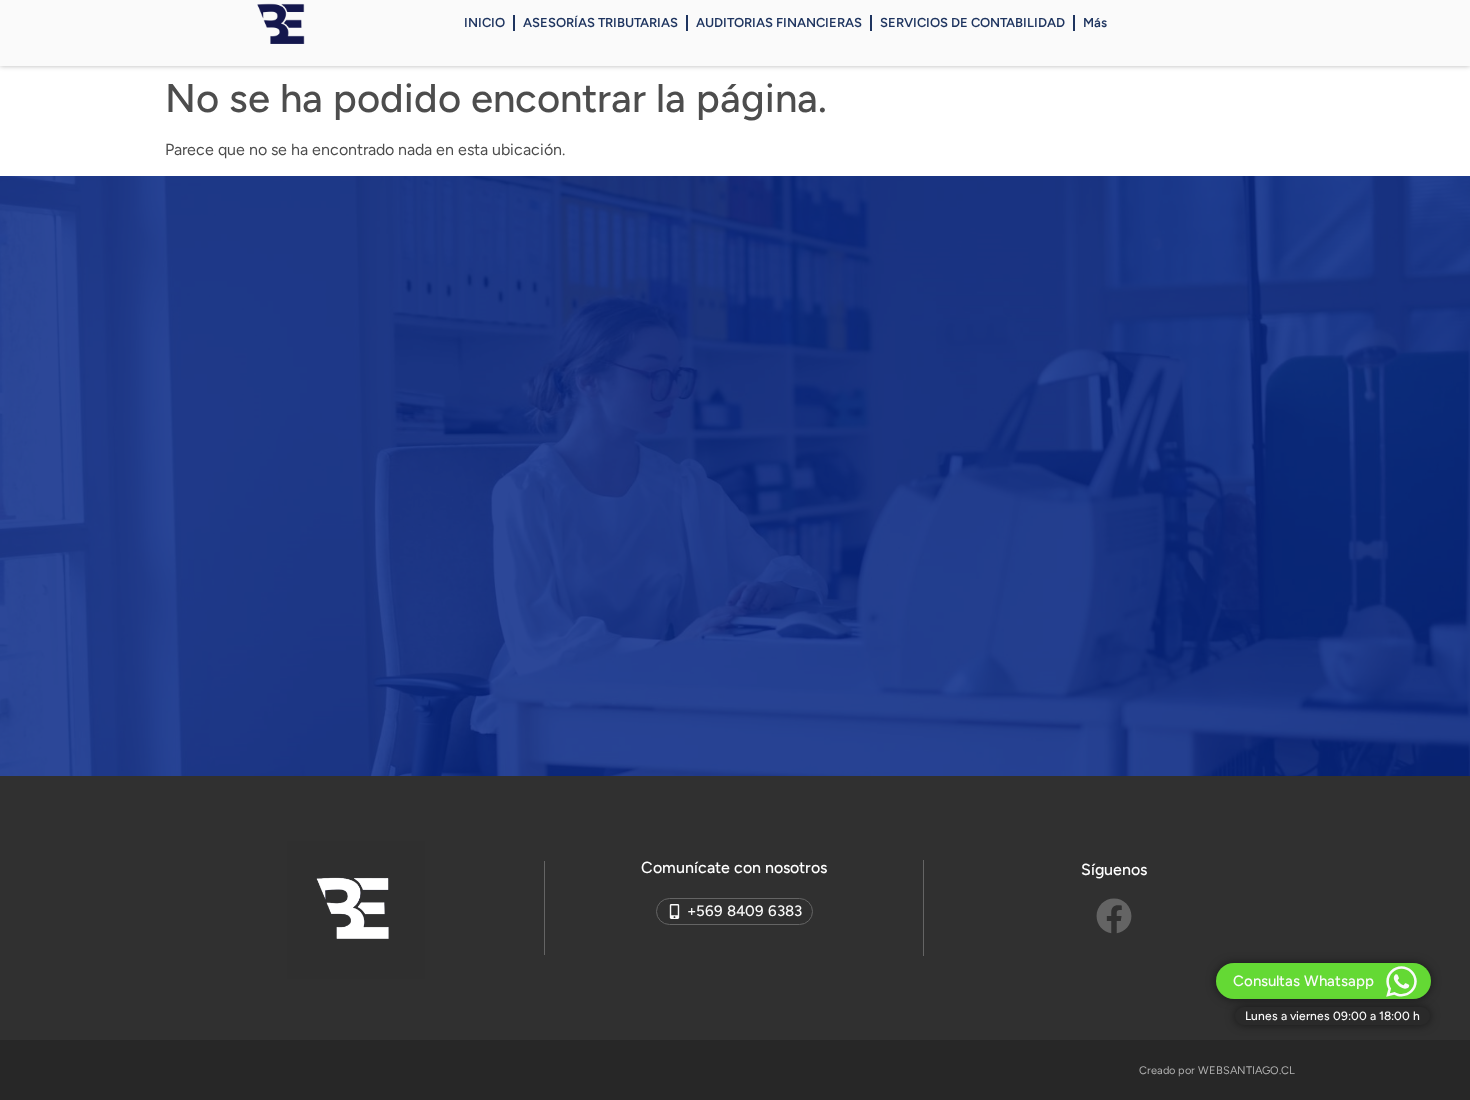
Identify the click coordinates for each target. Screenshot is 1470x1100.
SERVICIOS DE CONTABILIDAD (972, 22)
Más (1095, 22)
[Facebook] (1114, 916)
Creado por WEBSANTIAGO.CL (1217, 1070)
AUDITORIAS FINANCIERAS (779, 22)
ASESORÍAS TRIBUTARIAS (600, 22)
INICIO (484, 22)
